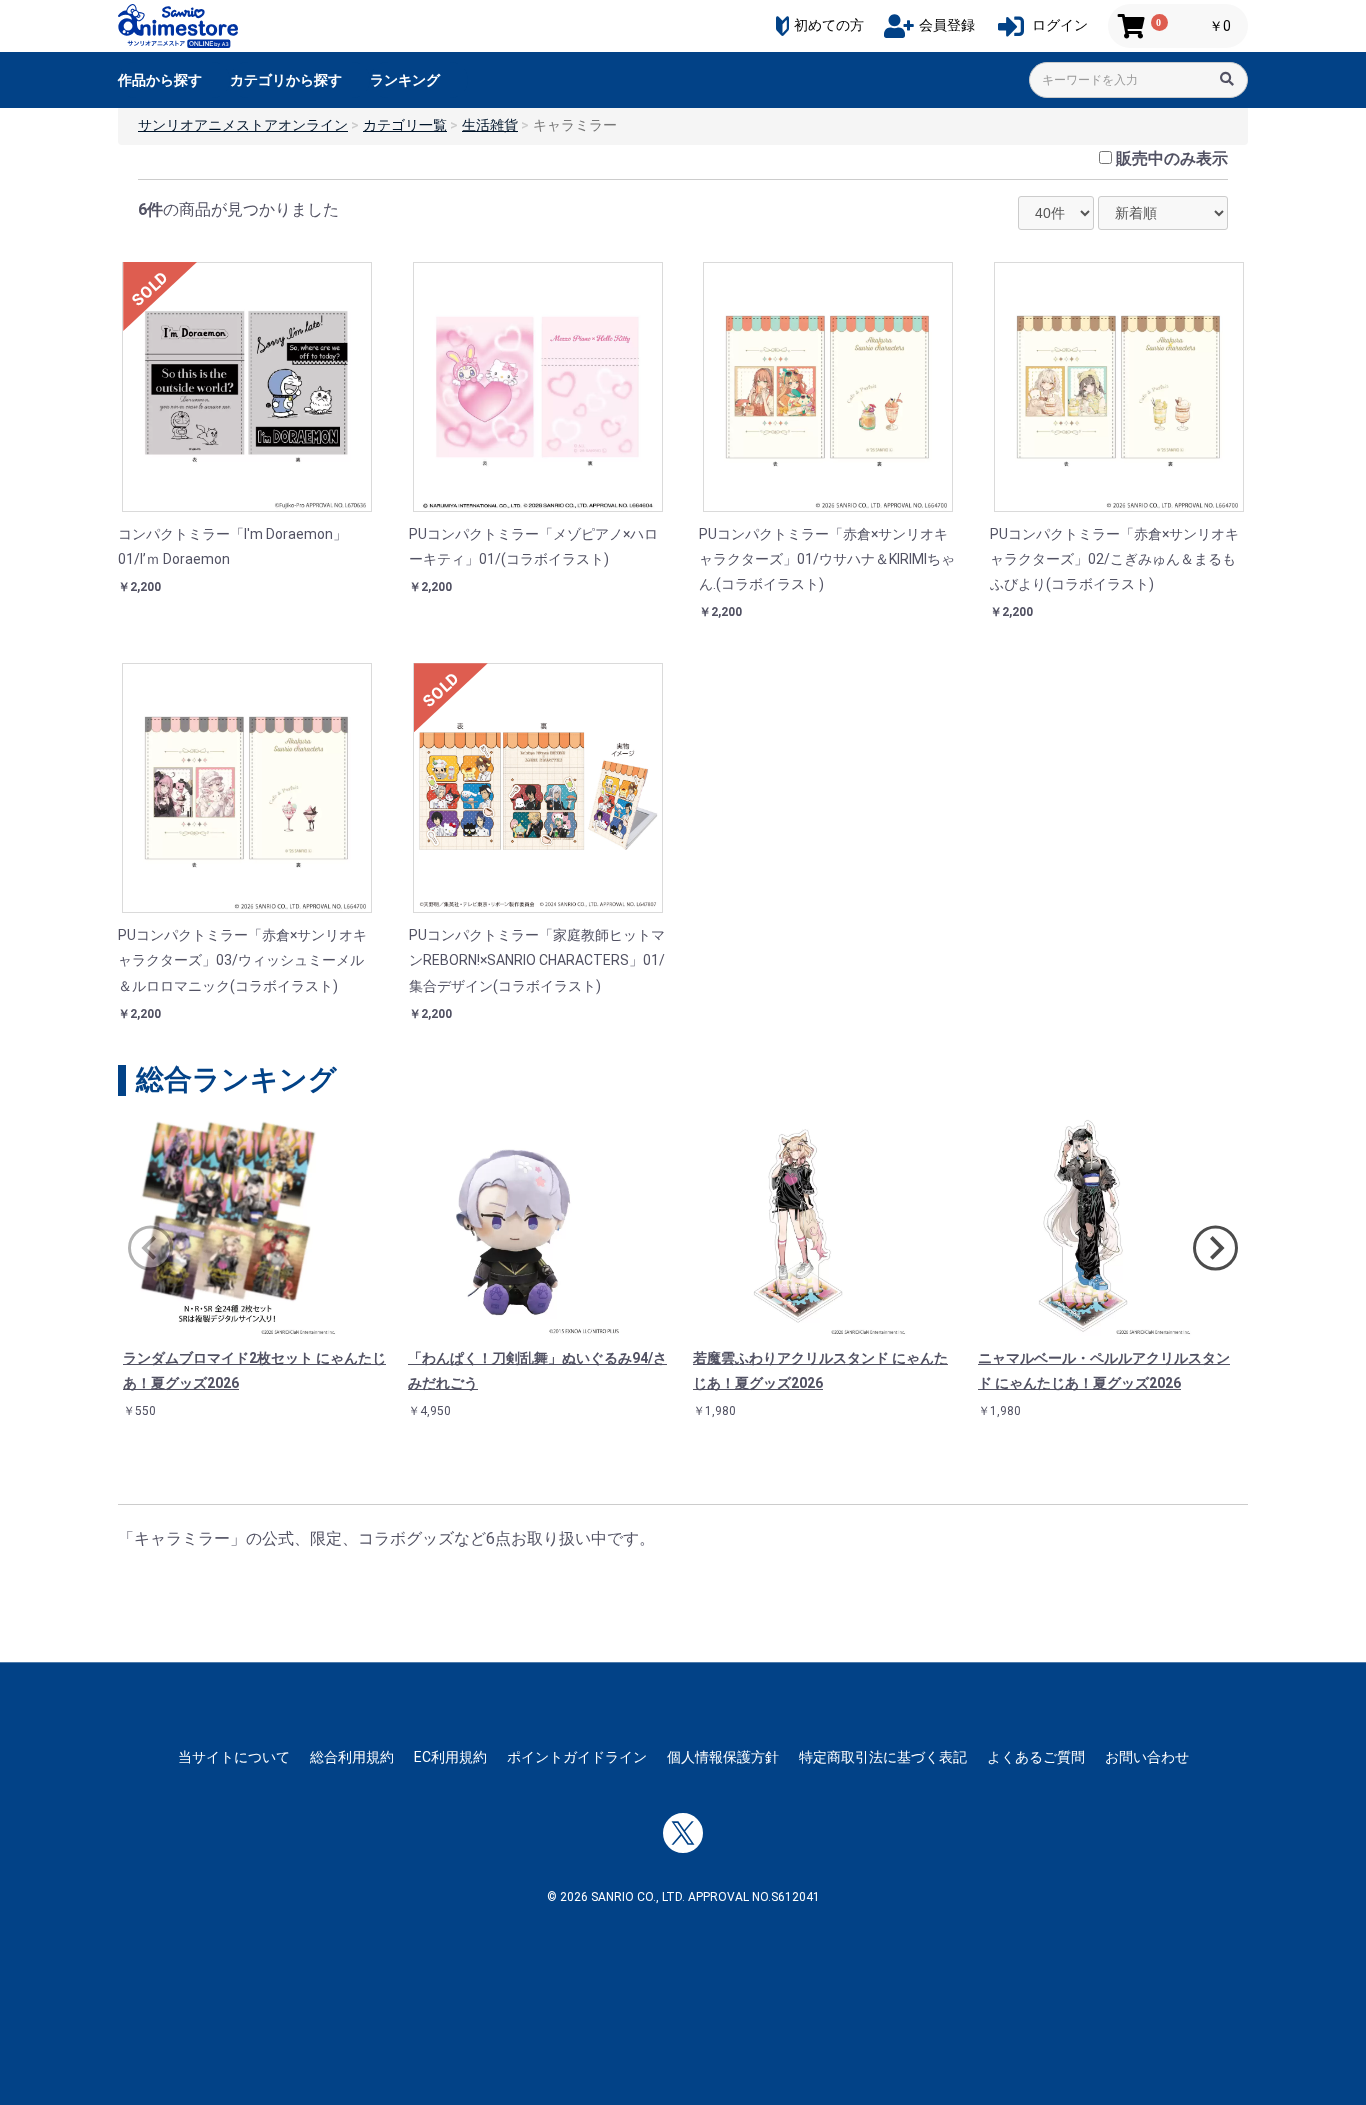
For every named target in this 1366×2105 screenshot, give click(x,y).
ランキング (405, 80)
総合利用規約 (352, 1757)
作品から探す (160, 80)
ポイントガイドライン (577, 1757)
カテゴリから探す (286, 80)
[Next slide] (1215, 1248)
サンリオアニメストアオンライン (243, 125)
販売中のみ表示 (1172, 158)
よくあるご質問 (1036, 1757)
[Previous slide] (150, 1248)
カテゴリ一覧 (405, 125)
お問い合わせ (1147, 1757)
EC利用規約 (450, 1757)
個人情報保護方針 (723, 1757)
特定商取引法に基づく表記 (883, 1757)
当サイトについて (234, 1757)
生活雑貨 (490, 125)
